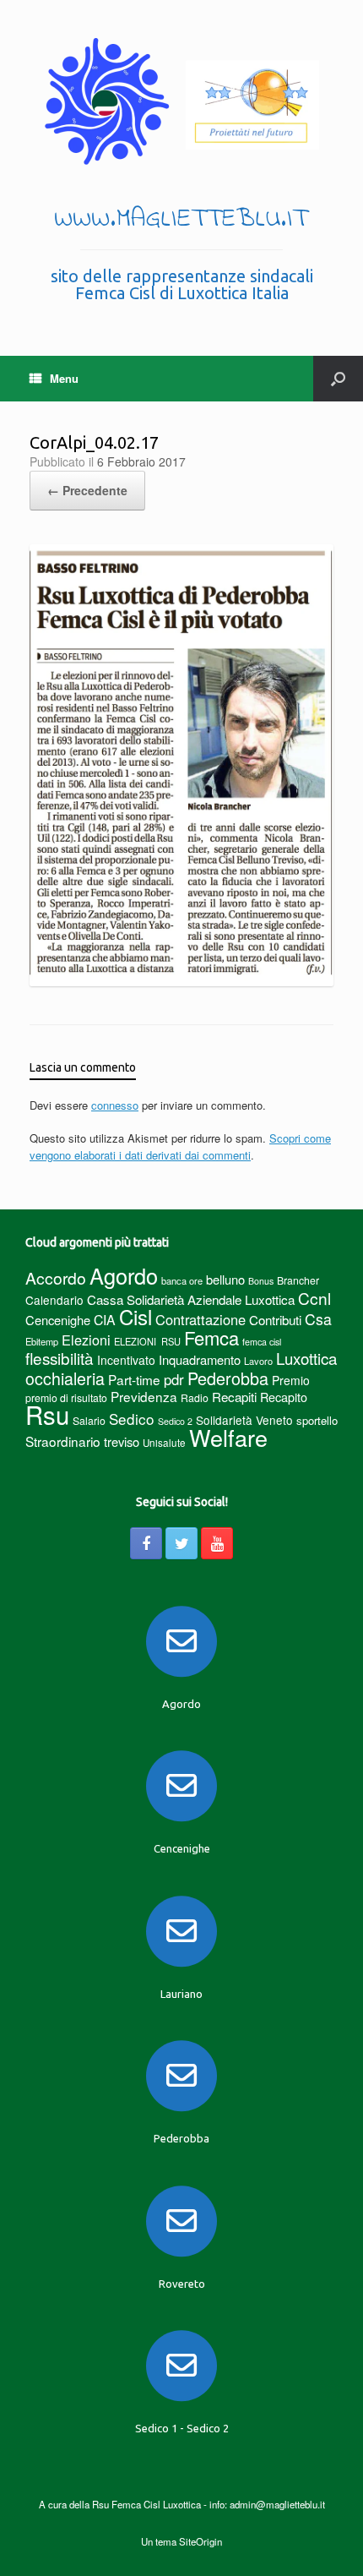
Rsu (47, 1414)
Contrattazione (200, 1319)
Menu (64, 378)
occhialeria (65, 1378)
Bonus (261, 1281)
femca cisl (262, 1342)
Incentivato (126, 1360)
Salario (89, 1420)
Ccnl (314, 1298)
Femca (211, 1337)
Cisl (135, 1316)
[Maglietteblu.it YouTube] (217, 1543)
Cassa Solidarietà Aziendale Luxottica (191, 1299)
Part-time (134, 1379)
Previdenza (144, 1396)
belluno (225, 1279)
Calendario (54, 1300)
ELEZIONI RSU (147, 1341)
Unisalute (164, 1443)
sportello (317, 1420)
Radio (195, 1397)
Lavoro (258, 1361)
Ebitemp (42, 1341)
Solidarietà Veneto (244, 1420)
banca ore (182, 1280)
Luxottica (306, 1358)
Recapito (284, 1397)
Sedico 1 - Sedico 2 (182, 2428)
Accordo (56, 1278)
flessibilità (60, 1358)
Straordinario (63, 1441)
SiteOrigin (200, 2541)
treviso (122, 1441)
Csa (318, 1319)
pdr (174, 1379)
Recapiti (234, 1397)
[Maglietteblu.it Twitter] (181, 1543)
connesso (115, 1105)
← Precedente (87, 490)
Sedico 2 (175, 1421)
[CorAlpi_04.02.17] (181, 982)
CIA (105, 1320)
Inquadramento (200, 1359)
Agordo (124, 1275)
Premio (291, 1380)
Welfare (228, 1437)
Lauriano (181, 1994)
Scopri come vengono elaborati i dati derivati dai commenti (180, 1146)
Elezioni (86, 1340)
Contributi (275, 1320)
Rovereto (182, 2284)
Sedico (132, 1419)
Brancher (298, 1280)
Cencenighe (58, 1320)
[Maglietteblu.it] (181, 101)
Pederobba (228, 1378)
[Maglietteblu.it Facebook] (146, 1543)
